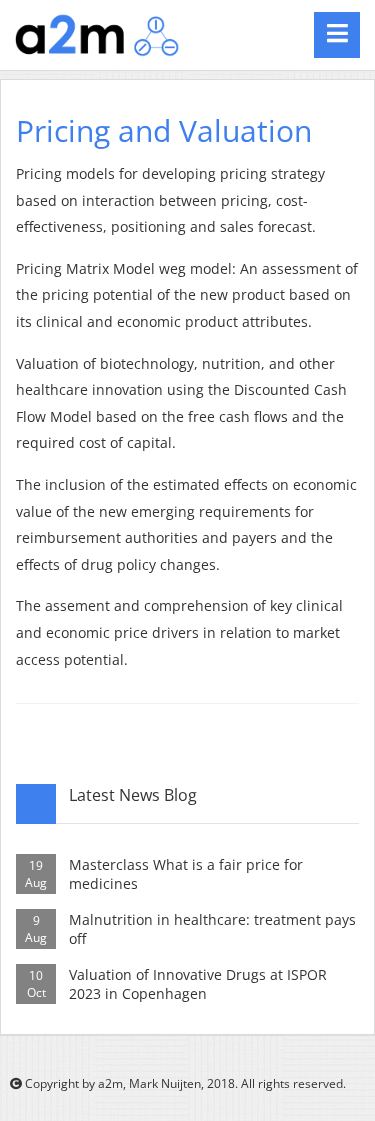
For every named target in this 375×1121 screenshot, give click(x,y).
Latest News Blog (133, 795)
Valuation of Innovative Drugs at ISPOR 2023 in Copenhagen (198, 984)
